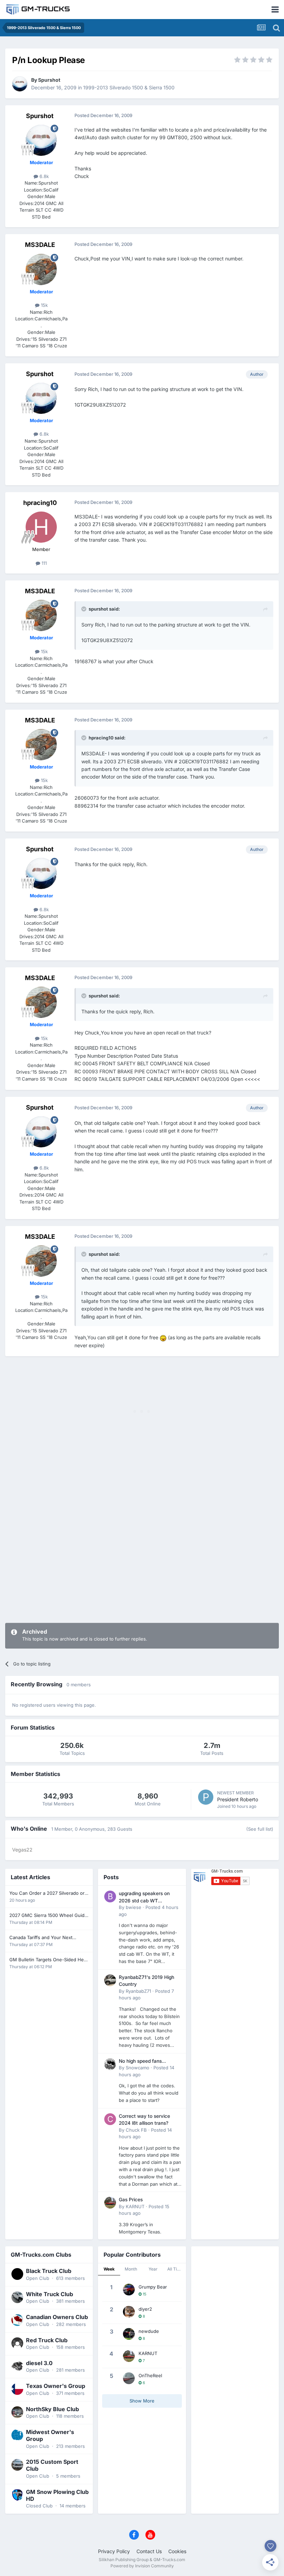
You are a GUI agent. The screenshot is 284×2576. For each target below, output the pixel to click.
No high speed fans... (142, 2061)
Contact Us (149, 2551)
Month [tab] (131, 2269)
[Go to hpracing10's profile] (41, 527)
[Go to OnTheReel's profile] (129, 2378)
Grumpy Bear (153, 2287)
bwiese (134, 1907)
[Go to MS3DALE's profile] (41, 269)
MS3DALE (40, 245)
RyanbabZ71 (138, 1991)
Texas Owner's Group (56, 2386)
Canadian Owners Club (57, 2317)
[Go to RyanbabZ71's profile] (110, 1980)
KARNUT (135, 2206)
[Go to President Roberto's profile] (206, 1797)
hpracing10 (40, 503)
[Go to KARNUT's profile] (110, 2203)
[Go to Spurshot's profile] (20, 84)
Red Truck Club (47, 2340)
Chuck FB (136, 2130)
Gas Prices (131, 2200)
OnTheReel (150, 2375)
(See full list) (260, 1829)
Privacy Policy (114, 2551)
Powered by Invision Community (142, 2566)
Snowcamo (137, 2068)
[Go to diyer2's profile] (129, 2312)
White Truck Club (50, 2294)
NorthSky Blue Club (52, 2409)
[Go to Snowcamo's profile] (110, 2064)
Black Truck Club (49, 2271)
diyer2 (145, 2309)
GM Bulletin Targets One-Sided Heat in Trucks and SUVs (48, 1960)
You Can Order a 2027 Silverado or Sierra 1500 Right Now (47, 1894)
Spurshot (49, 80)
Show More (142, 2401)
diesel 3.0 (39, 2363)
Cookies (177, 2551)
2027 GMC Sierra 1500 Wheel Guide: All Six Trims (49, 1916)
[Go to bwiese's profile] (110, 1897)
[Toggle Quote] (85, 609)
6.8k (43, 176)
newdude (149, 2331)
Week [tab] (109, 2269)
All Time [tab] (175, 2269)
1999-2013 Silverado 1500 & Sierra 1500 (129, 87)
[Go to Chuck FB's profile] (110, 2119)
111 (43, 563)
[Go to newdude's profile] (129, 2334)
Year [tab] (153, 2269)
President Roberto (238, 1799)
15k (44, 305)
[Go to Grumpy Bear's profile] (129, 2290)
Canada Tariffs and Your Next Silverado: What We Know (41, 1938)
